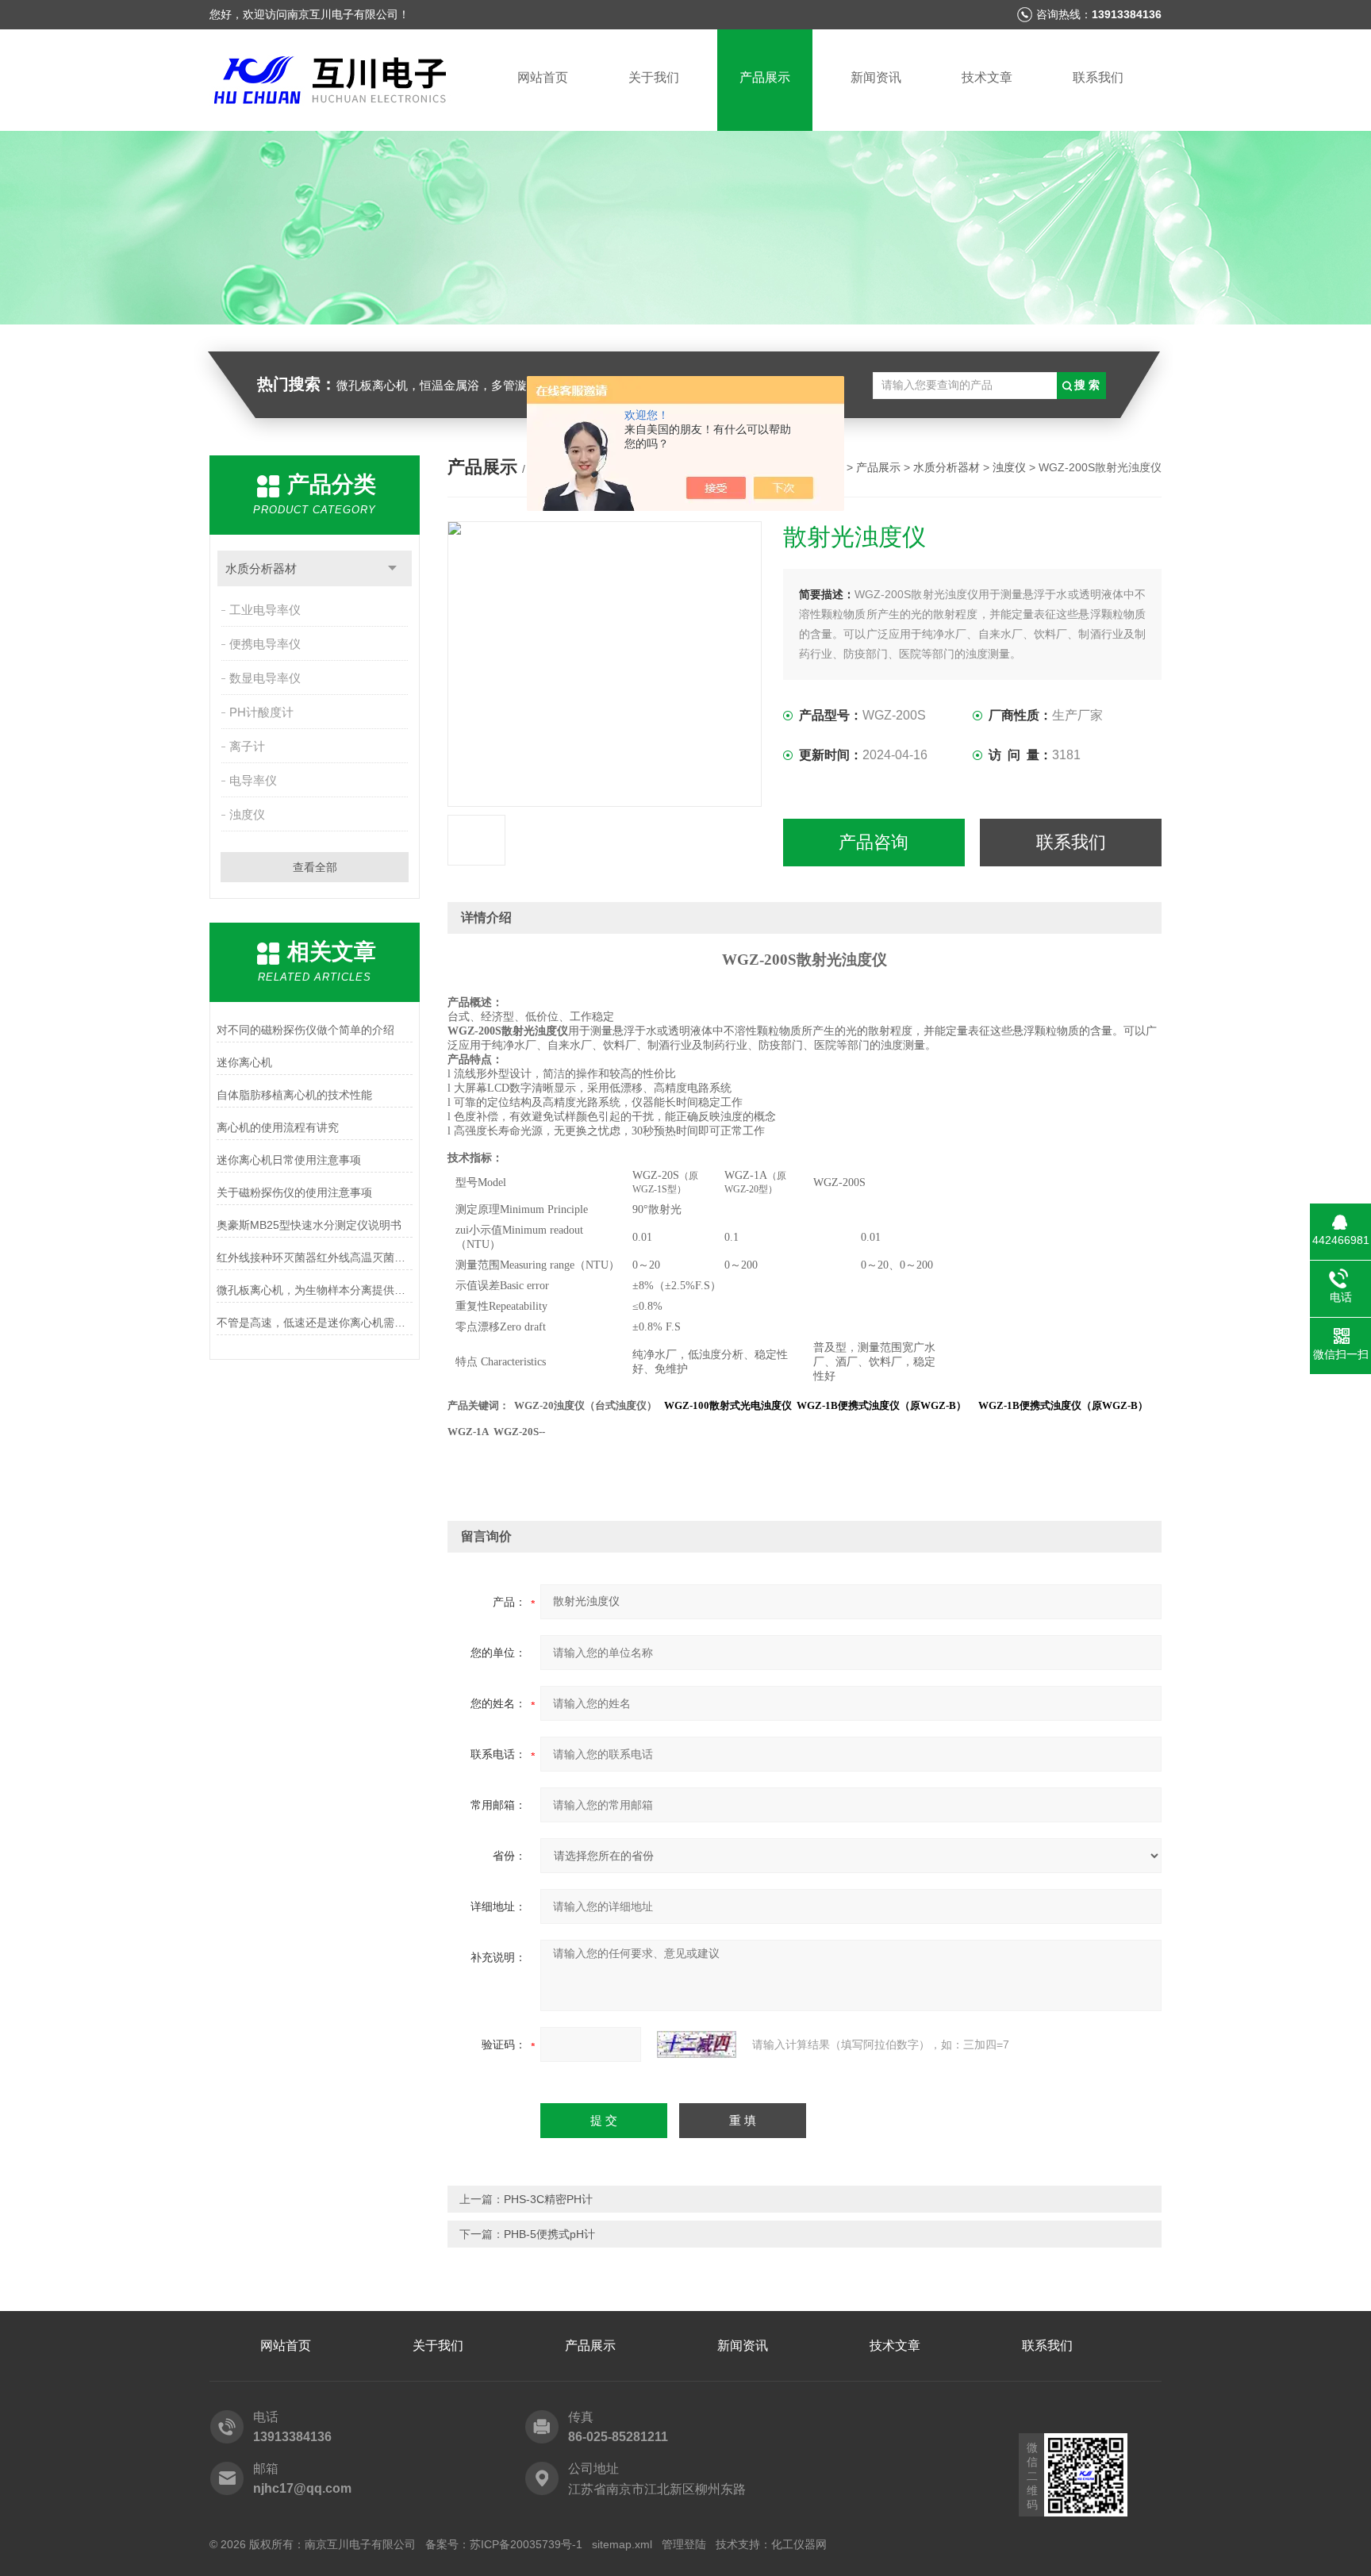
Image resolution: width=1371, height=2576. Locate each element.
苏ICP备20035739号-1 (526, 2544)
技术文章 (987, 77)
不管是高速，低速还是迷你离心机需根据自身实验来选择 (315, 1323)
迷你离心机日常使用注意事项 (289, 1160)
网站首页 (543, 77)
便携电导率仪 (265, 644)
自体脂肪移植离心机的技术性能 (294, 1095)
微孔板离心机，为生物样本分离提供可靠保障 (315, 1290)
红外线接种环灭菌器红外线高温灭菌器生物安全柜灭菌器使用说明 (315, 1257)
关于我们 (654, 77)
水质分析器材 (261, 568)
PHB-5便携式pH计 (549, 2234)
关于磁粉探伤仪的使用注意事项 (294, 1192)
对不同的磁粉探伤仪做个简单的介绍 (305, 1030)
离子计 (247, 746)
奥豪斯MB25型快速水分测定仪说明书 (309, 1225)
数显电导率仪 (265, 678)
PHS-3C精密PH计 (548, 2199)
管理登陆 (684, 2544)
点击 (392, 568)
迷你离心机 (244, 1062)
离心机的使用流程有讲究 (278, 1127)
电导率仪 (253, 780)
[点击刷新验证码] (697, 2044)
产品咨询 (874, 842)
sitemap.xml (622, 2544)
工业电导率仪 (265, 610)
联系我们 (1098, 77)
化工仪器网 (799, 2544)
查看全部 (315, 867)
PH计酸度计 (261, 712)
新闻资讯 (876, 77)
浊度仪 (247, 814)
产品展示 (765, 77)
